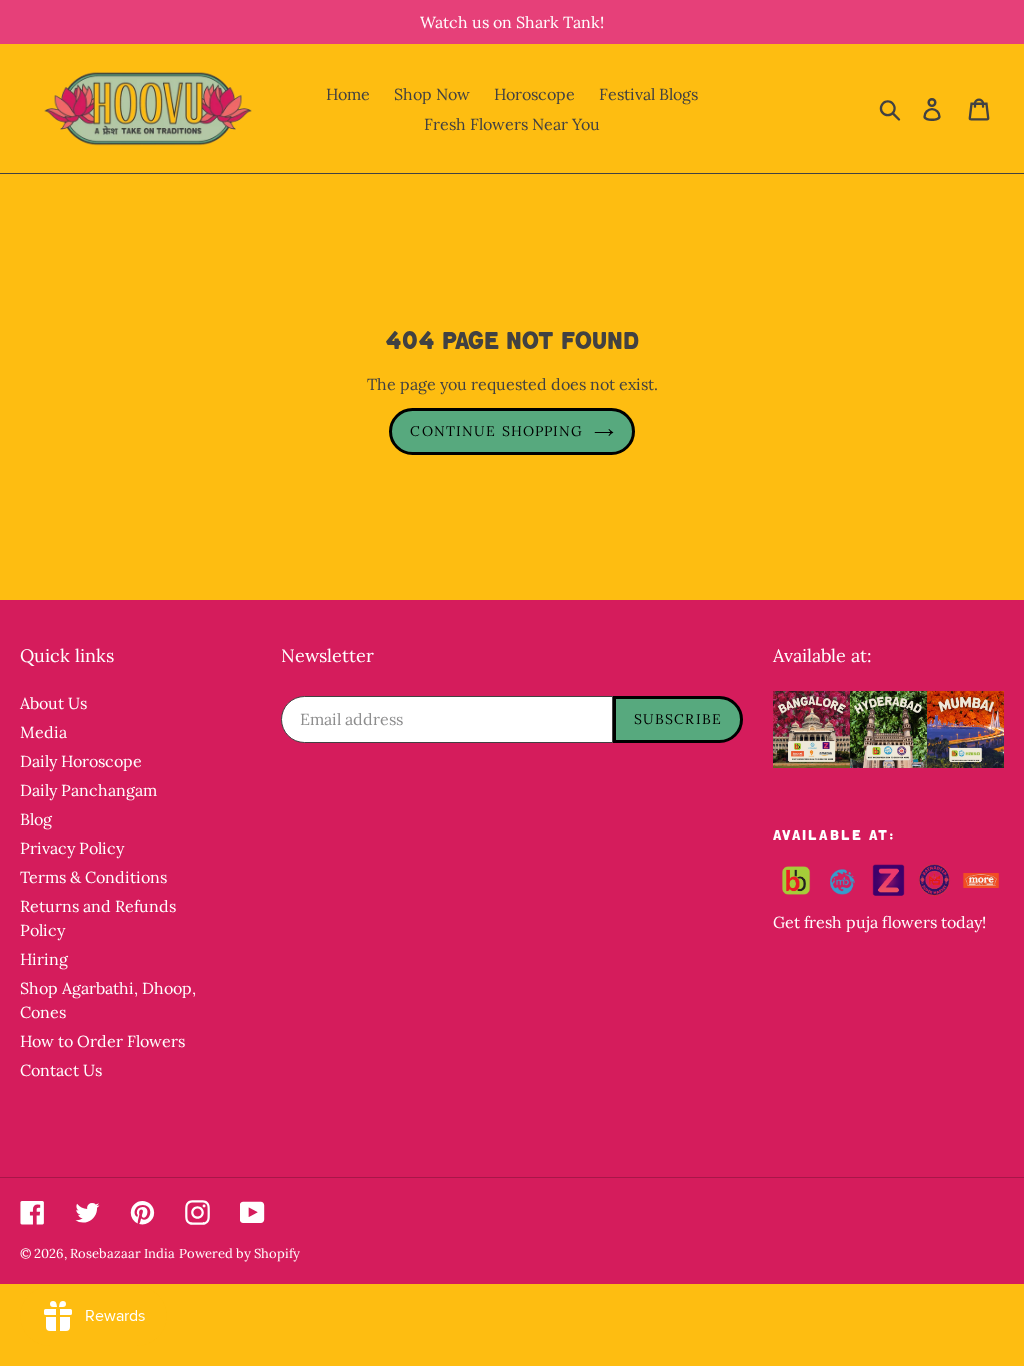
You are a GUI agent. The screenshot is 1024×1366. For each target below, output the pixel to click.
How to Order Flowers (102, 1041)
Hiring (44, 959)
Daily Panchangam (88, 790)
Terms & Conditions (93, 877)
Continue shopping (496, 431)
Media (43, 732)
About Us (53, 703)
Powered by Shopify (239, 1253)
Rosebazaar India (122, 1253)
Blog (36, 819)
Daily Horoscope (81, 761)
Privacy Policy (72, 848)
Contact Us (61, 1070)
